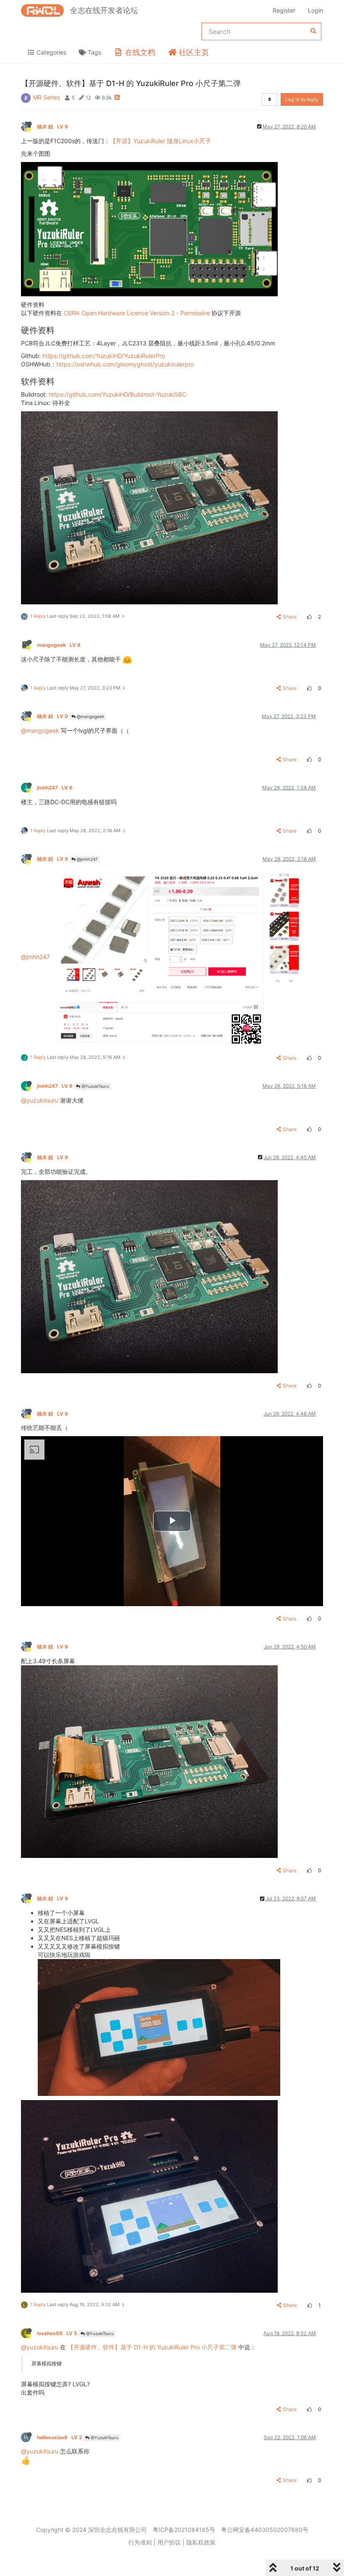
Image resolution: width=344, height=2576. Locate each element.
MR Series (46, 97)
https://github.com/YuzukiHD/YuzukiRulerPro (104, 356)
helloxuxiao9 (59, 2437)
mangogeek (59, 645)
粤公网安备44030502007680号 (265, 2530)
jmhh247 (55, 788)
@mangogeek (90, 716)
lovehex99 (57, 2333)
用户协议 (169, 2542)
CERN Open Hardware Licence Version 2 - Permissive (137, 313)
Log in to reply (302, 99)
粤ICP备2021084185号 (184, 2530)
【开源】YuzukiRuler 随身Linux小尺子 (160, 141)
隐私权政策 (201, 2542)
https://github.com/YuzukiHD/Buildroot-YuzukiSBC (117, 394)
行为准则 (140, 2542)
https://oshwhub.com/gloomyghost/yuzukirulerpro (125, 364)
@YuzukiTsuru (95, 1086)
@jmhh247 (87, 859)
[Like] (308, 617)
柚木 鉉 (52, 127)
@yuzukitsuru (40, 1100)
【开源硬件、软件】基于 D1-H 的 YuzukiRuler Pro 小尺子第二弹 (152, 2347)
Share (290, 617)
